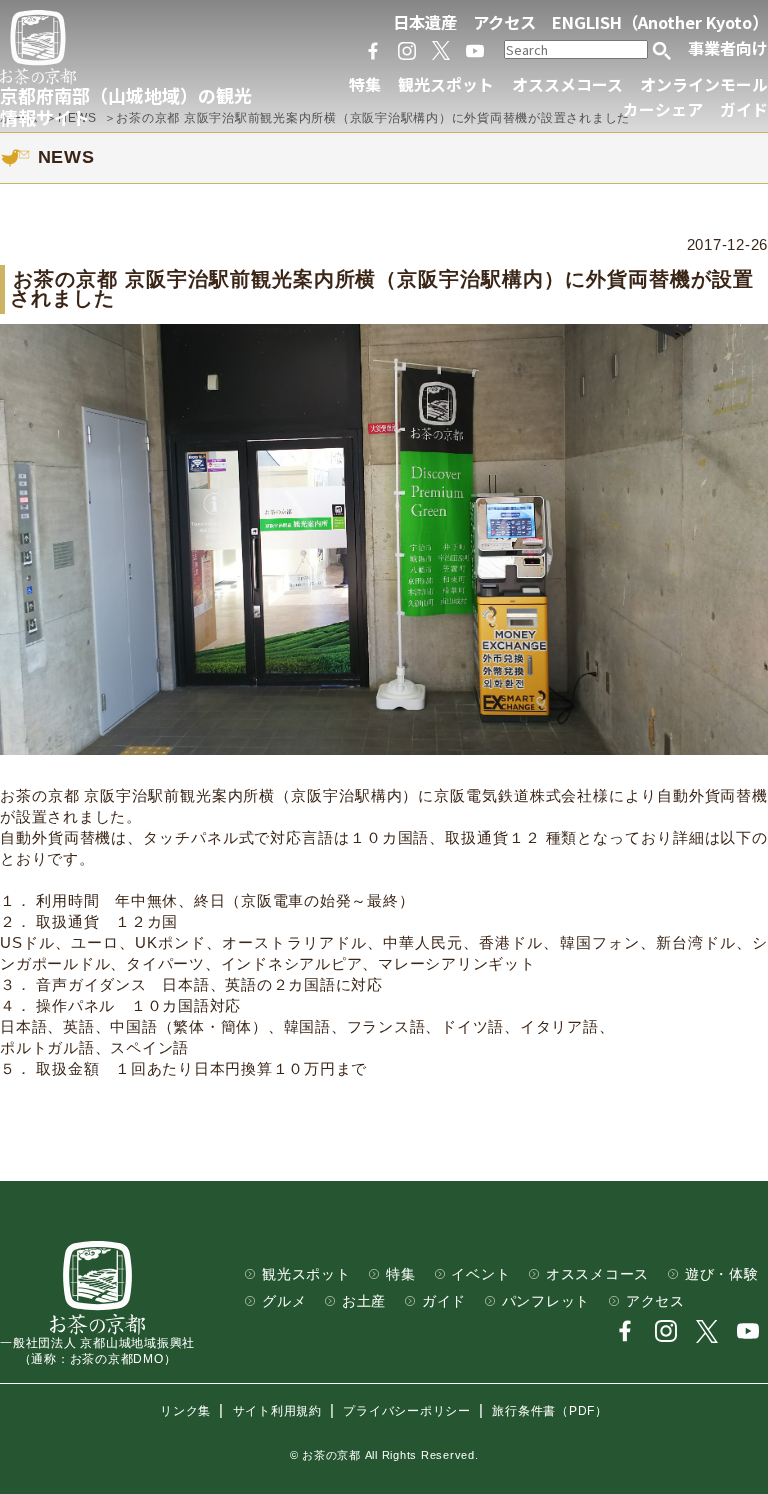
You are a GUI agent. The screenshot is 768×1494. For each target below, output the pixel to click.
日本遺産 (425, 22)
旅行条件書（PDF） (550, 1411)
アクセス (504, 22)
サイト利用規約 (277, 1411)
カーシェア (663, 109)
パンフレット (546, 1301)
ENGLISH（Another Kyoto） (660, 22)
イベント (480, 1274)
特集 (365, 84)
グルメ (284, 1301)
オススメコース (567, 84)
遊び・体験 (722, 1274)
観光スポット (446, 84)
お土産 (364, 1301)
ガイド (744, 109)
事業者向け (728, 48)
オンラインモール (704, 84)
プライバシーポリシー (407, 1411)
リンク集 (185, 1411)
